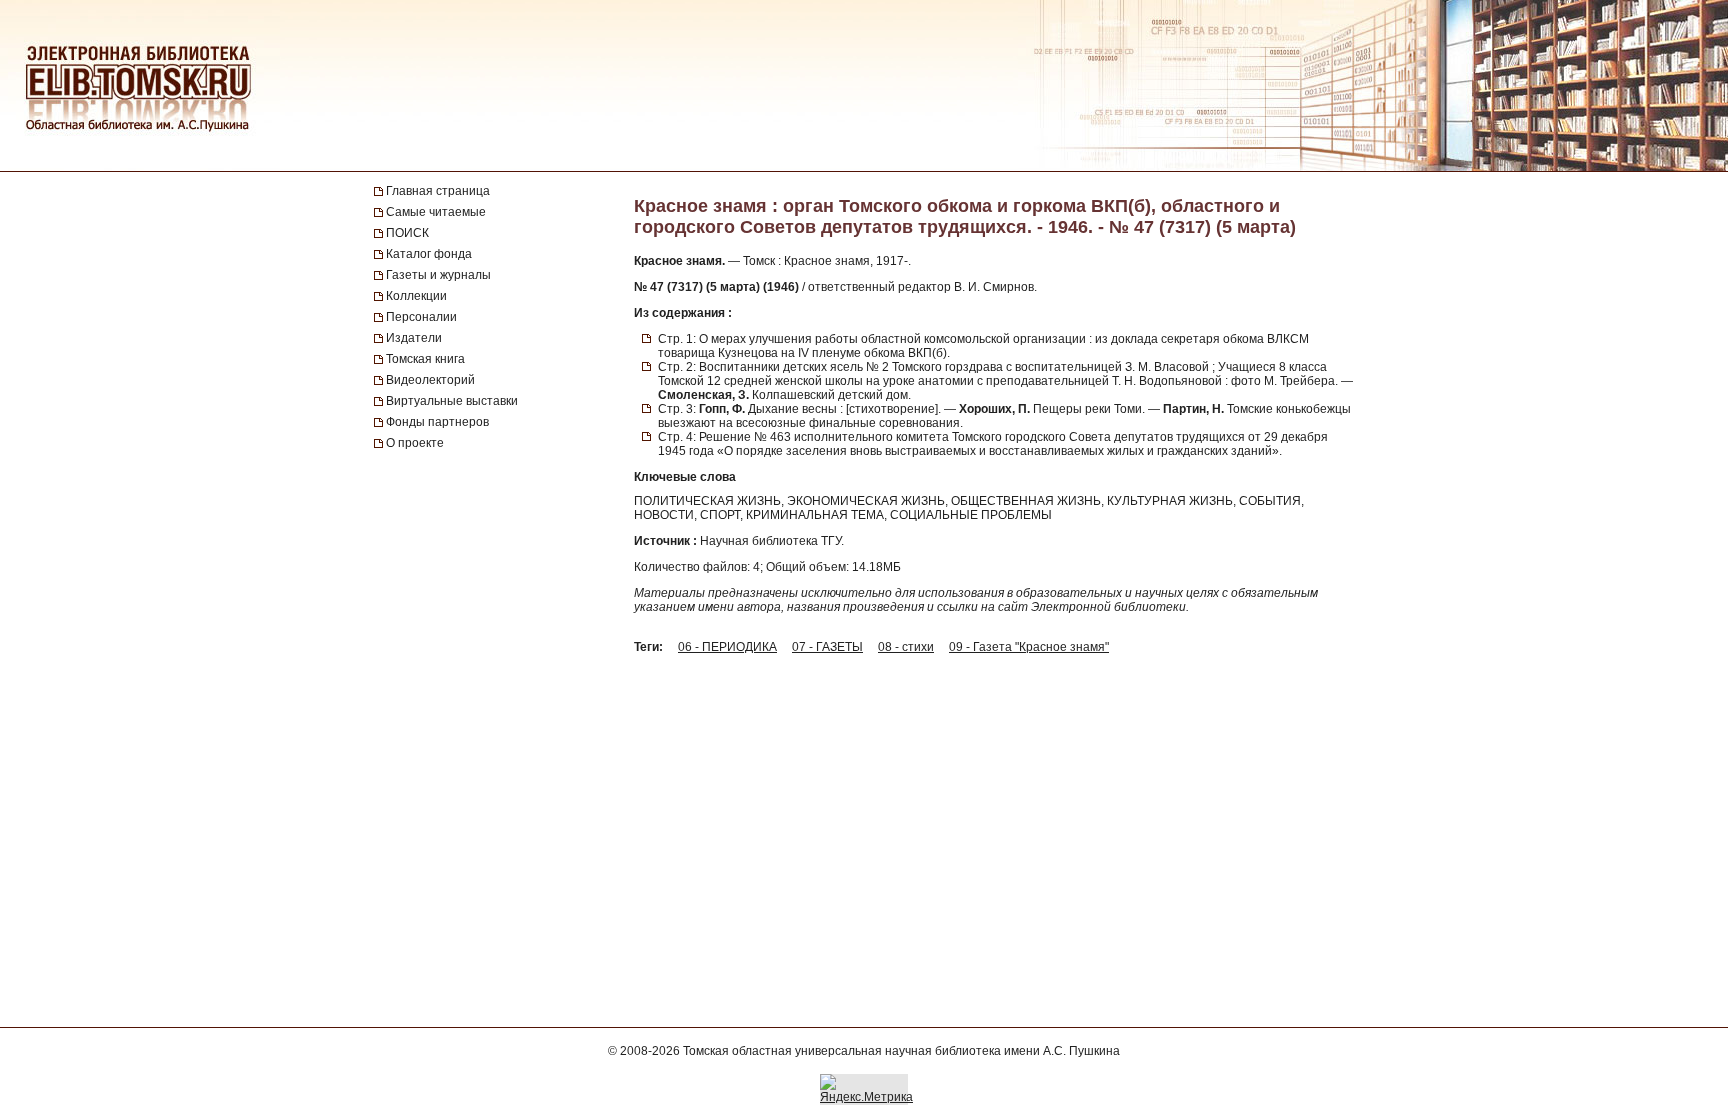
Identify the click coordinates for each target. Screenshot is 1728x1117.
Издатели (414, 338)
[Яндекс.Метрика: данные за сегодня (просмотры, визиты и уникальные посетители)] (866, 1089)
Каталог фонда (429, 254)
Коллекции (416, 296)
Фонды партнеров (437, 422)
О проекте (415, 443)
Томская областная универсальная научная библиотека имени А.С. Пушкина (901, 1051)
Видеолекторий (430, 380)
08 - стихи (906, 647)
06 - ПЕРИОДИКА (727, 647)
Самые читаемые (436, 212)
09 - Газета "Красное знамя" (1029, 647)
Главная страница (438, 191)
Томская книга (425, 359)
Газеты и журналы (438, 275)
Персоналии (421, 317)
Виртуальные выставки (452, 401)
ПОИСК (407, 233)
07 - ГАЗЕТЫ (827, 647)
